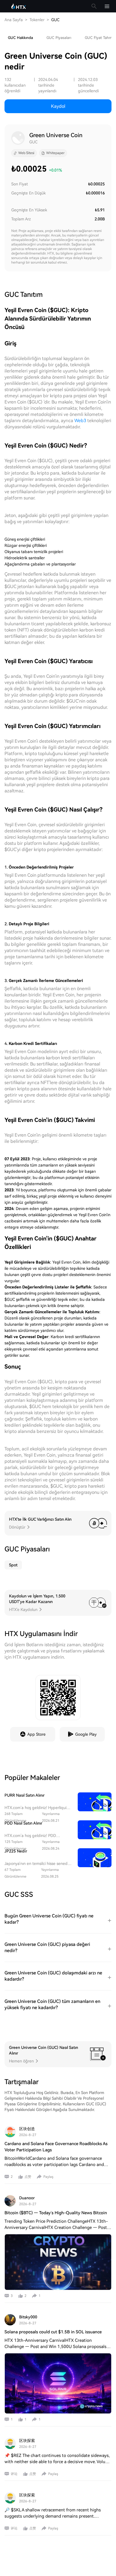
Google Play (86, 1734)
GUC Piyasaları (59, 38)
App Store (36, 1734)
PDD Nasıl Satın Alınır (23, 1823)
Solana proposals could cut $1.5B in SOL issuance (53, 2332)
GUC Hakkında (20, 38)
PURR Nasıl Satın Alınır (24, 1795)
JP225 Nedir (16, 1851)
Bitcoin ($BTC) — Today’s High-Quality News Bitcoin (56, 2213)
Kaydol (58, 106)
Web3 (80, 421)
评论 (14, 2474)
